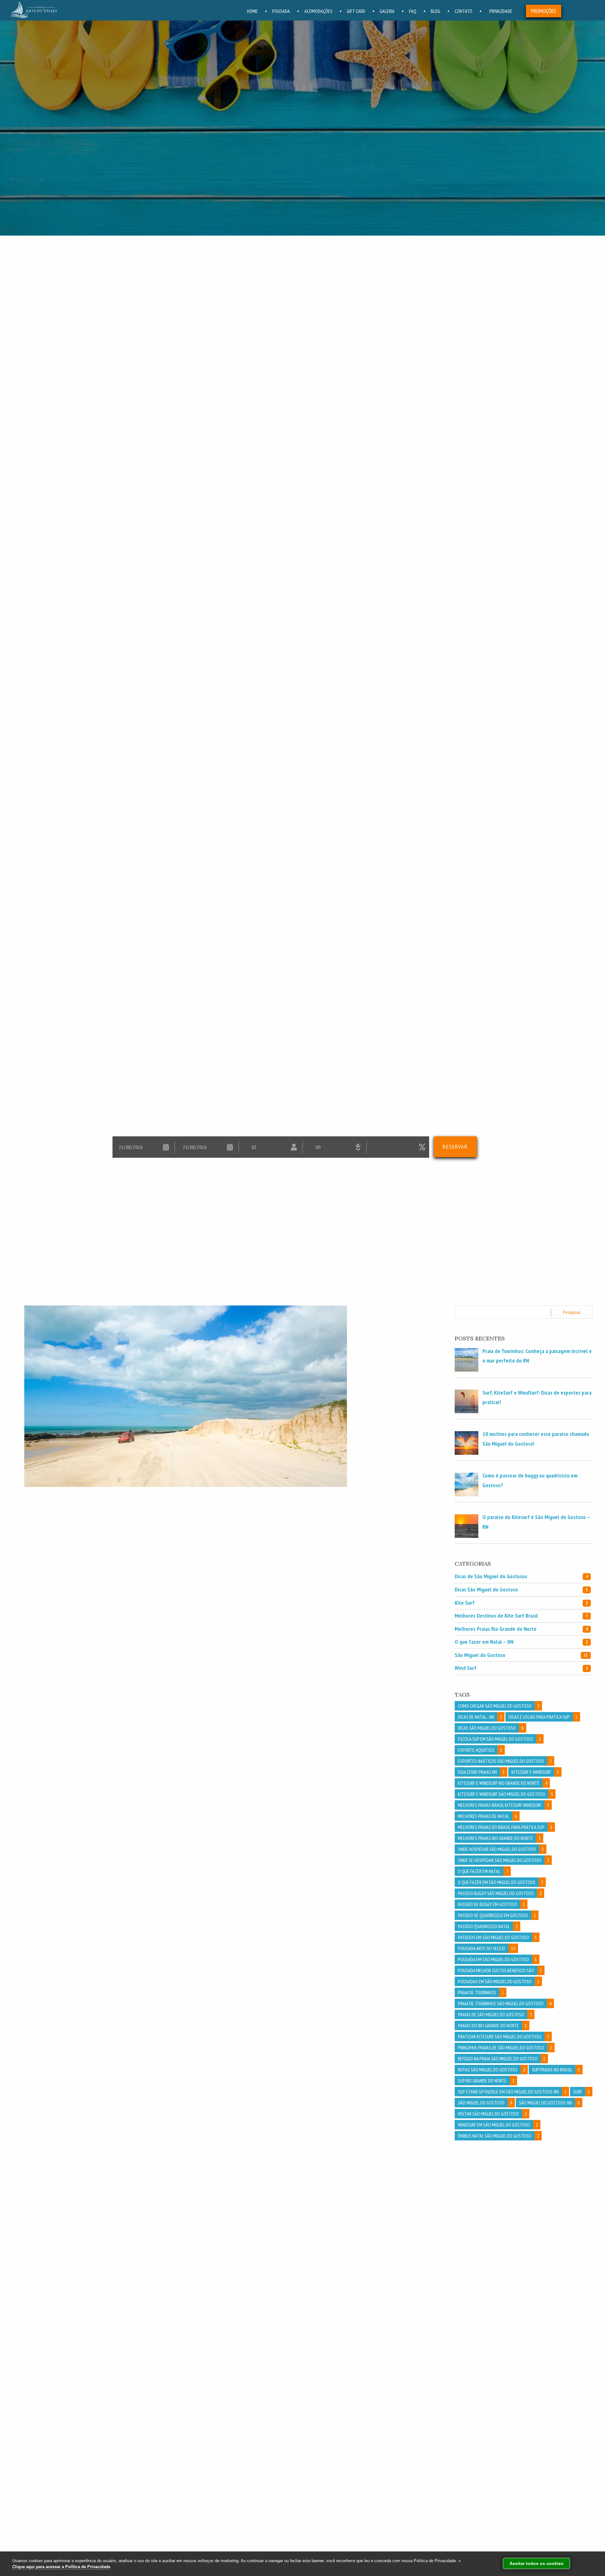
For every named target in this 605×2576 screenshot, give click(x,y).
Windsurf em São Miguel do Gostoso (498, 2125)
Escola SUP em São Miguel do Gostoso (499, 1739)
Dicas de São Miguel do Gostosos (521, 1576)
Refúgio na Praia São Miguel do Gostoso (502, 2059)
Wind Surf (521, 1668)
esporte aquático (480, 1750)
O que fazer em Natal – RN (521, 1642)
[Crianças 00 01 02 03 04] (335, 1147)
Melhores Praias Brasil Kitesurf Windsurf (504, 1805)
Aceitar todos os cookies (536, 2563)
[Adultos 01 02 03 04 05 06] (271, 1147)
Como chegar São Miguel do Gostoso (499, 1706)
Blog (435, 11)
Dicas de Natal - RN (480, 1717)
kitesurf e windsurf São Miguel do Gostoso (505, 1794)
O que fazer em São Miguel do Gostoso (501, 1882)
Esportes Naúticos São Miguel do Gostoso (505, 1761)
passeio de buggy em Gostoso (491, 1904)
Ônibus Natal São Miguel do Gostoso (498, 2136)
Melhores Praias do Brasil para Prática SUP (505, 1827)
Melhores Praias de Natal (487, 1816)
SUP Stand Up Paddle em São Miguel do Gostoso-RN (512, 2092)
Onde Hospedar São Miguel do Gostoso (501, 1849)
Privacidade (501, 11)
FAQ (413, 11)
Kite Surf (521, 1603)
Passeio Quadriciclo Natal (488, 1926)
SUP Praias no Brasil (556, 2070)
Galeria (387, 11)
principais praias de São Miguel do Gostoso (505, 2048)
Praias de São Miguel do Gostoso (495, 2014)
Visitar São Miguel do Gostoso (492, 2114)
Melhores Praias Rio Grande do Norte (521, 1629)
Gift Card (356, 11)
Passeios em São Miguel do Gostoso (497, 1937)
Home (252, 11)
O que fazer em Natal (483, 1871)
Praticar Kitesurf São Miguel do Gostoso (504, 2036)
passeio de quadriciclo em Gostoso (497, 1915)
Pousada (281, 11)
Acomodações (318, 11)
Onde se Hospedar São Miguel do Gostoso (504, 1860)
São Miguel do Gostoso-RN (549, 2103)
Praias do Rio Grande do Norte (492, 2025)
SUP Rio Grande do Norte (486, 2081)
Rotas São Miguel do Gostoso (492, 2070)
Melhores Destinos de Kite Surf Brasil (521, 1616)
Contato (464, 11)
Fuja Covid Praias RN (481, 1772)
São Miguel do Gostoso (521, 1655)
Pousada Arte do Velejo (487, 1948)
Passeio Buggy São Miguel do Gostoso (500, 1893)
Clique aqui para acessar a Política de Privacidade (61, 2567)
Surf (582, 2092)
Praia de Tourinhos (481, 1992)
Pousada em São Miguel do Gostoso (497, 1959)
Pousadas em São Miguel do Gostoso (499, 1981)
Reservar (455, 1147)
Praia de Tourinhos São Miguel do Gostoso (505, 2003)
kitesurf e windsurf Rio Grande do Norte (503, 1783)
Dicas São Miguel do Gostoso (521, 1589)
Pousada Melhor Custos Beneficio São (500, 1970)
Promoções (544, 11)
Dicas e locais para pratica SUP (543, 1717)
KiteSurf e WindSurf (535, 1772)
